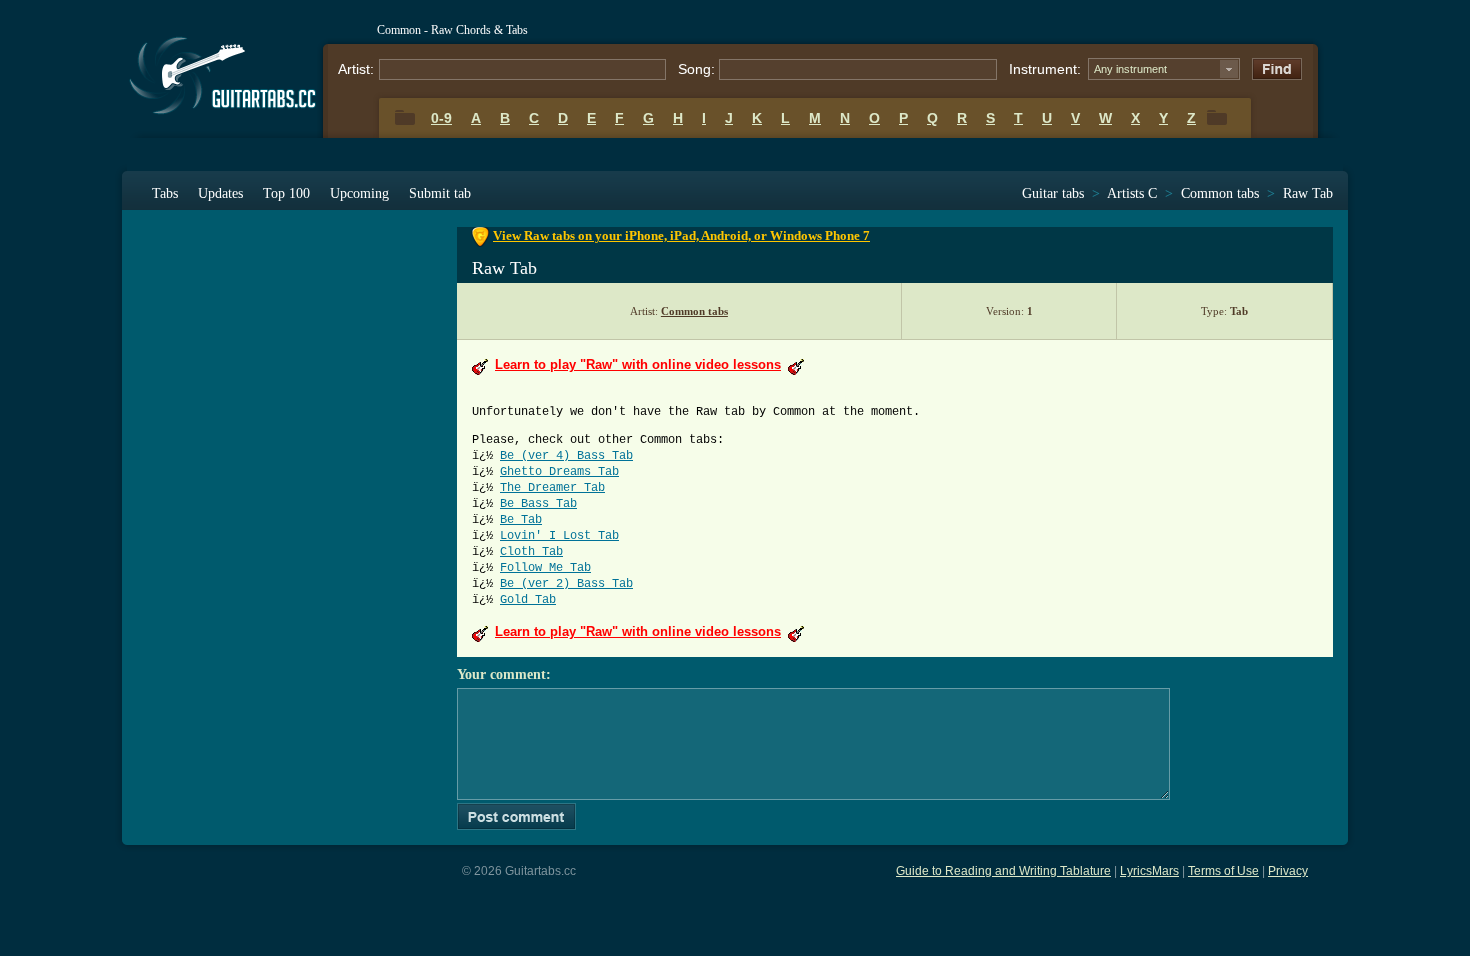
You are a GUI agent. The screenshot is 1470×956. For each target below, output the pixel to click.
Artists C (1132, 193)
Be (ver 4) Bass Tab (566, 456)
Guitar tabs (1053, 193)
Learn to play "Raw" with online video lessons (638, 364)
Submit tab (440, 193)
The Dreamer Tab (552, 488)
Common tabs (1220, 193)
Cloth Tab (531, 552)
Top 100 (286, 193)
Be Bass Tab (538, 504)
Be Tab (521, 520)
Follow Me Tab (545, 568)
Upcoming (359, 193)
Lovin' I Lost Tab (559, 536)
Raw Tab (1308, 193)
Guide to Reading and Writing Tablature (1003, 871)
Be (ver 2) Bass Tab (566, 584)
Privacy (1288, 871)
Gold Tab (528, 600)
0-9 (441, 118)
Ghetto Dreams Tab (559, 472)
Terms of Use (1223, 871)
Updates (220, 193)
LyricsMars (1149, 871)
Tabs (165, 193)
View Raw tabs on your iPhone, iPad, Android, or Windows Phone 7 (681, 235)
